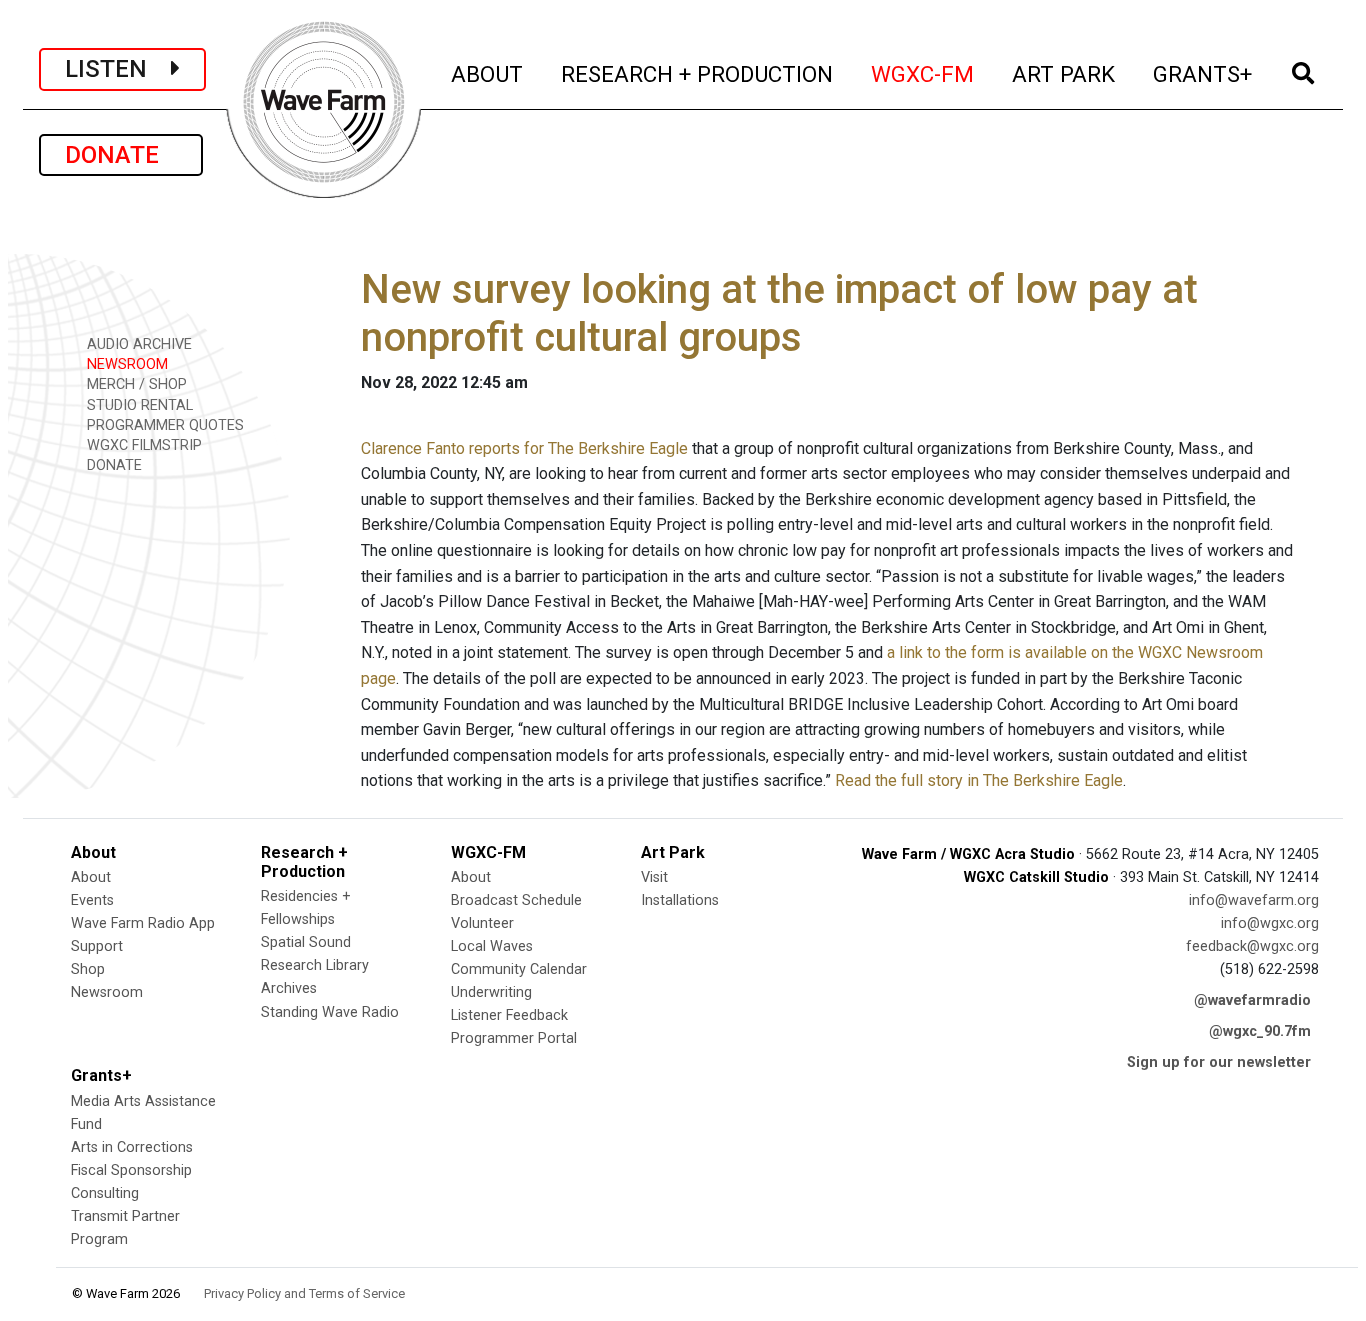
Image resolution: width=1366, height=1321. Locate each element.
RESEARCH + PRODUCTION (698, 73)
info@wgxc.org (1270, 923)
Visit (654, 877)
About (91, 877)
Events (92, 900)
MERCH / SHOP (135, 384)
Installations (680, 900)
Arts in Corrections (132, 1147)
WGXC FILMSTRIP (142, 445)
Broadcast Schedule (516, 900)
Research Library (315, 965)
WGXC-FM (923, 73)
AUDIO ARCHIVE (137, 344)
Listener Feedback (509, 1015)
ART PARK (1064, 73)
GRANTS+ (1203, 73)
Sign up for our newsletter (1219, 1062)
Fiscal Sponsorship (131, 1170)
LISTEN (118, 69)
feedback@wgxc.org (1252, 946)
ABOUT (488, 73)
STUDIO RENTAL (138, 405)
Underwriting (491, 992)
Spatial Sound (306, 942)
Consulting (105, 1193)
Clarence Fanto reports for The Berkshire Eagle (524, 448)
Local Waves (492, 946)
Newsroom (107, 992)
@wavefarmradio (1252, 1000)
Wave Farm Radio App (143, 923)
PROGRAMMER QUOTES (163, 425)
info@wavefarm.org (1254, 900)
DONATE (121, 155)
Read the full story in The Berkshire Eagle (979, 780)
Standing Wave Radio (330, 1012)
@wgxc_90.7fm (1260, 1031)
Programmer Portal (514, 1038)
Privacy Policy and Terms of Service (304, 1293)
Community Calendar (519, 969)
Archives (289, 988)
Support (97, 946)
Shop (88, 969)
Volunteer (482, 923)
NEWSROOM (125, 364)
